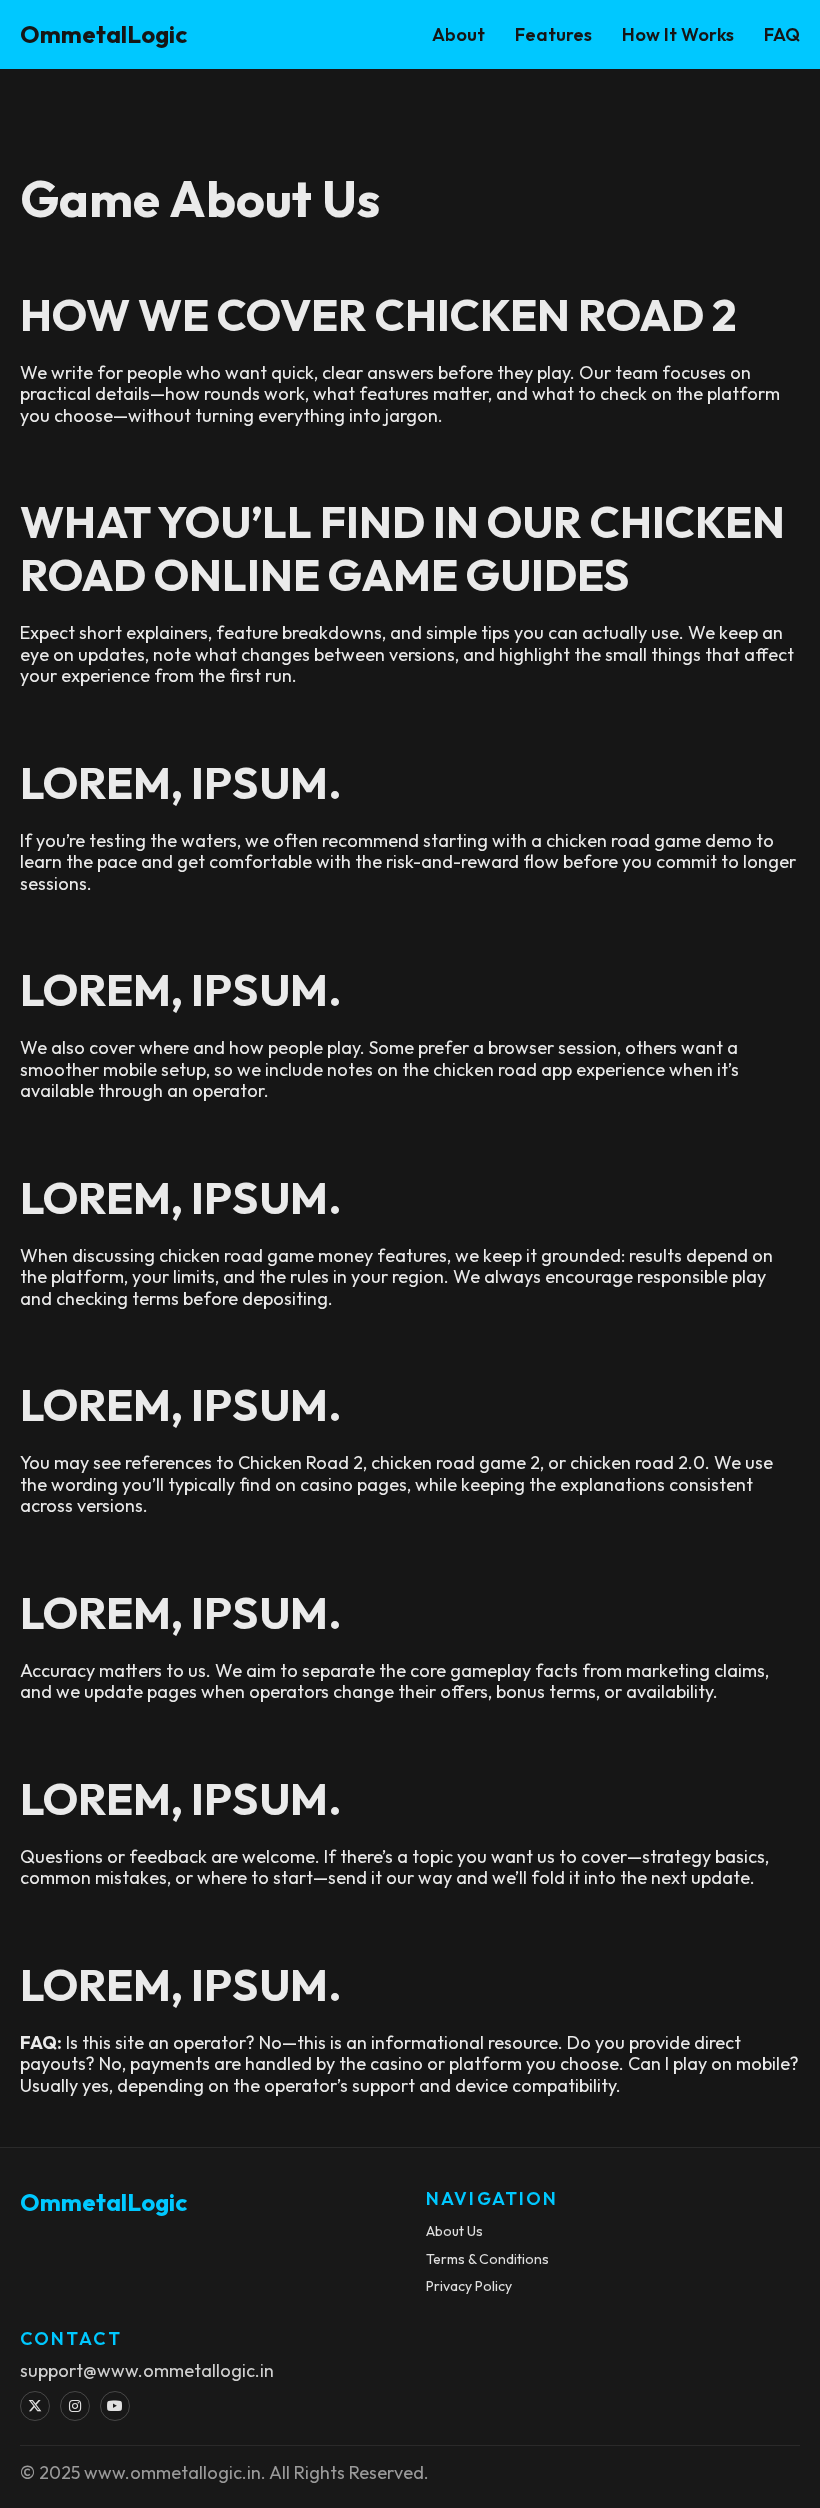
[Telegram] (115, 2406)
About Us (454, 2231)
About (458, 34)
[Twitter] (35, 2406)
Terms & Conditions (487, 2259)
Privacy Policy (469, 2286)
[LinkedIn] (75, 2406)
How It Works (678, 34)
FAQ (782, 34)
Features (553, 34)
